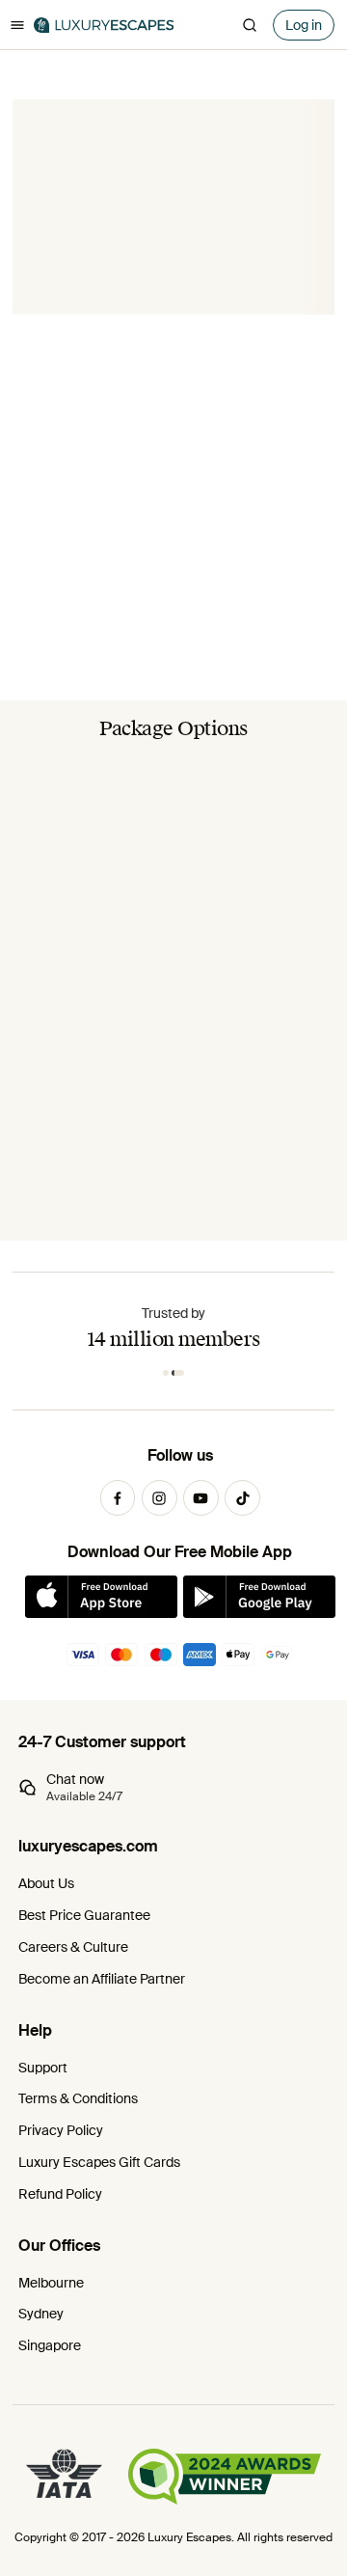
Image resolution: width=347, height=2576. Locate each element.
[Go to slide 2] (178, 1373)
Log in (304, 25)
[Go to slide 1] (166, 1373)
